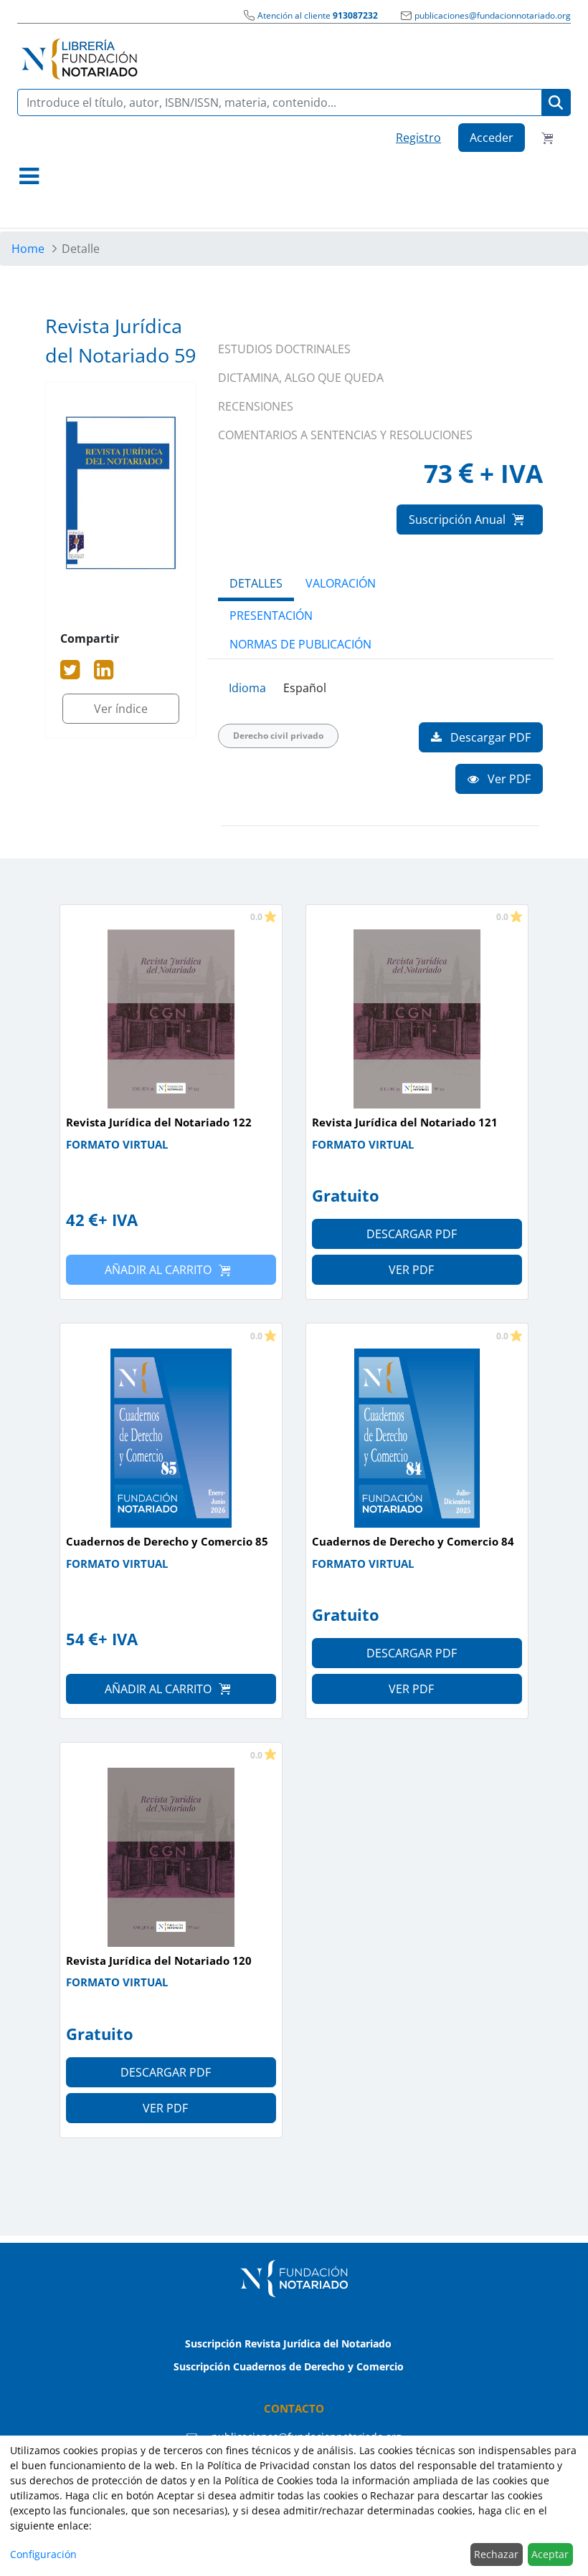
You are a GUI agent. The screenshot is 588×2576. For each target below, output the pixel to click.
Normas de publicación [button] (300, 644)
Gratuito (346, 1195)
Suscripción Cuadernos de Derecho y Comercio (289, 2366)
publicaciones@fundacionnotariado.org (493, 15)
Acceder (492, 138)
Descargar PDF (412, 1234)
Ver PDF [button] (508, 779)
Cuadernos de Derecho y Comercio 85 (167, 1541)
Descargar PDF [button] (489, 737)
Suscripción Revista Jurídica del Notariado (288, 2343)
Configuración (43, 2554)
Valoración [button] (341, 583)
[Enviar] (556, 103)
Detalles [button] (256, 583)
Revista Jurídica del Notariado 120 (159, 1960)
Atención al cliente (318, 15)
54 (75, 1639)
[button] (29, 176)
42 (75, 1220)
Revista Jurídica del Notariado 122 (159, 1122)
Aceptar (550, 2554)
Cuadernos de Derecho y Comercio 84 (413, 1541)
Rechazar (496, 2554)
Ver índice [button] (121, 709)
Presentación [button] (271, 616)
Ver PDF (411, 1270)
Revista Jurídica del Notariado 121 (405, 1122)
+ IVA (118, 1220)
